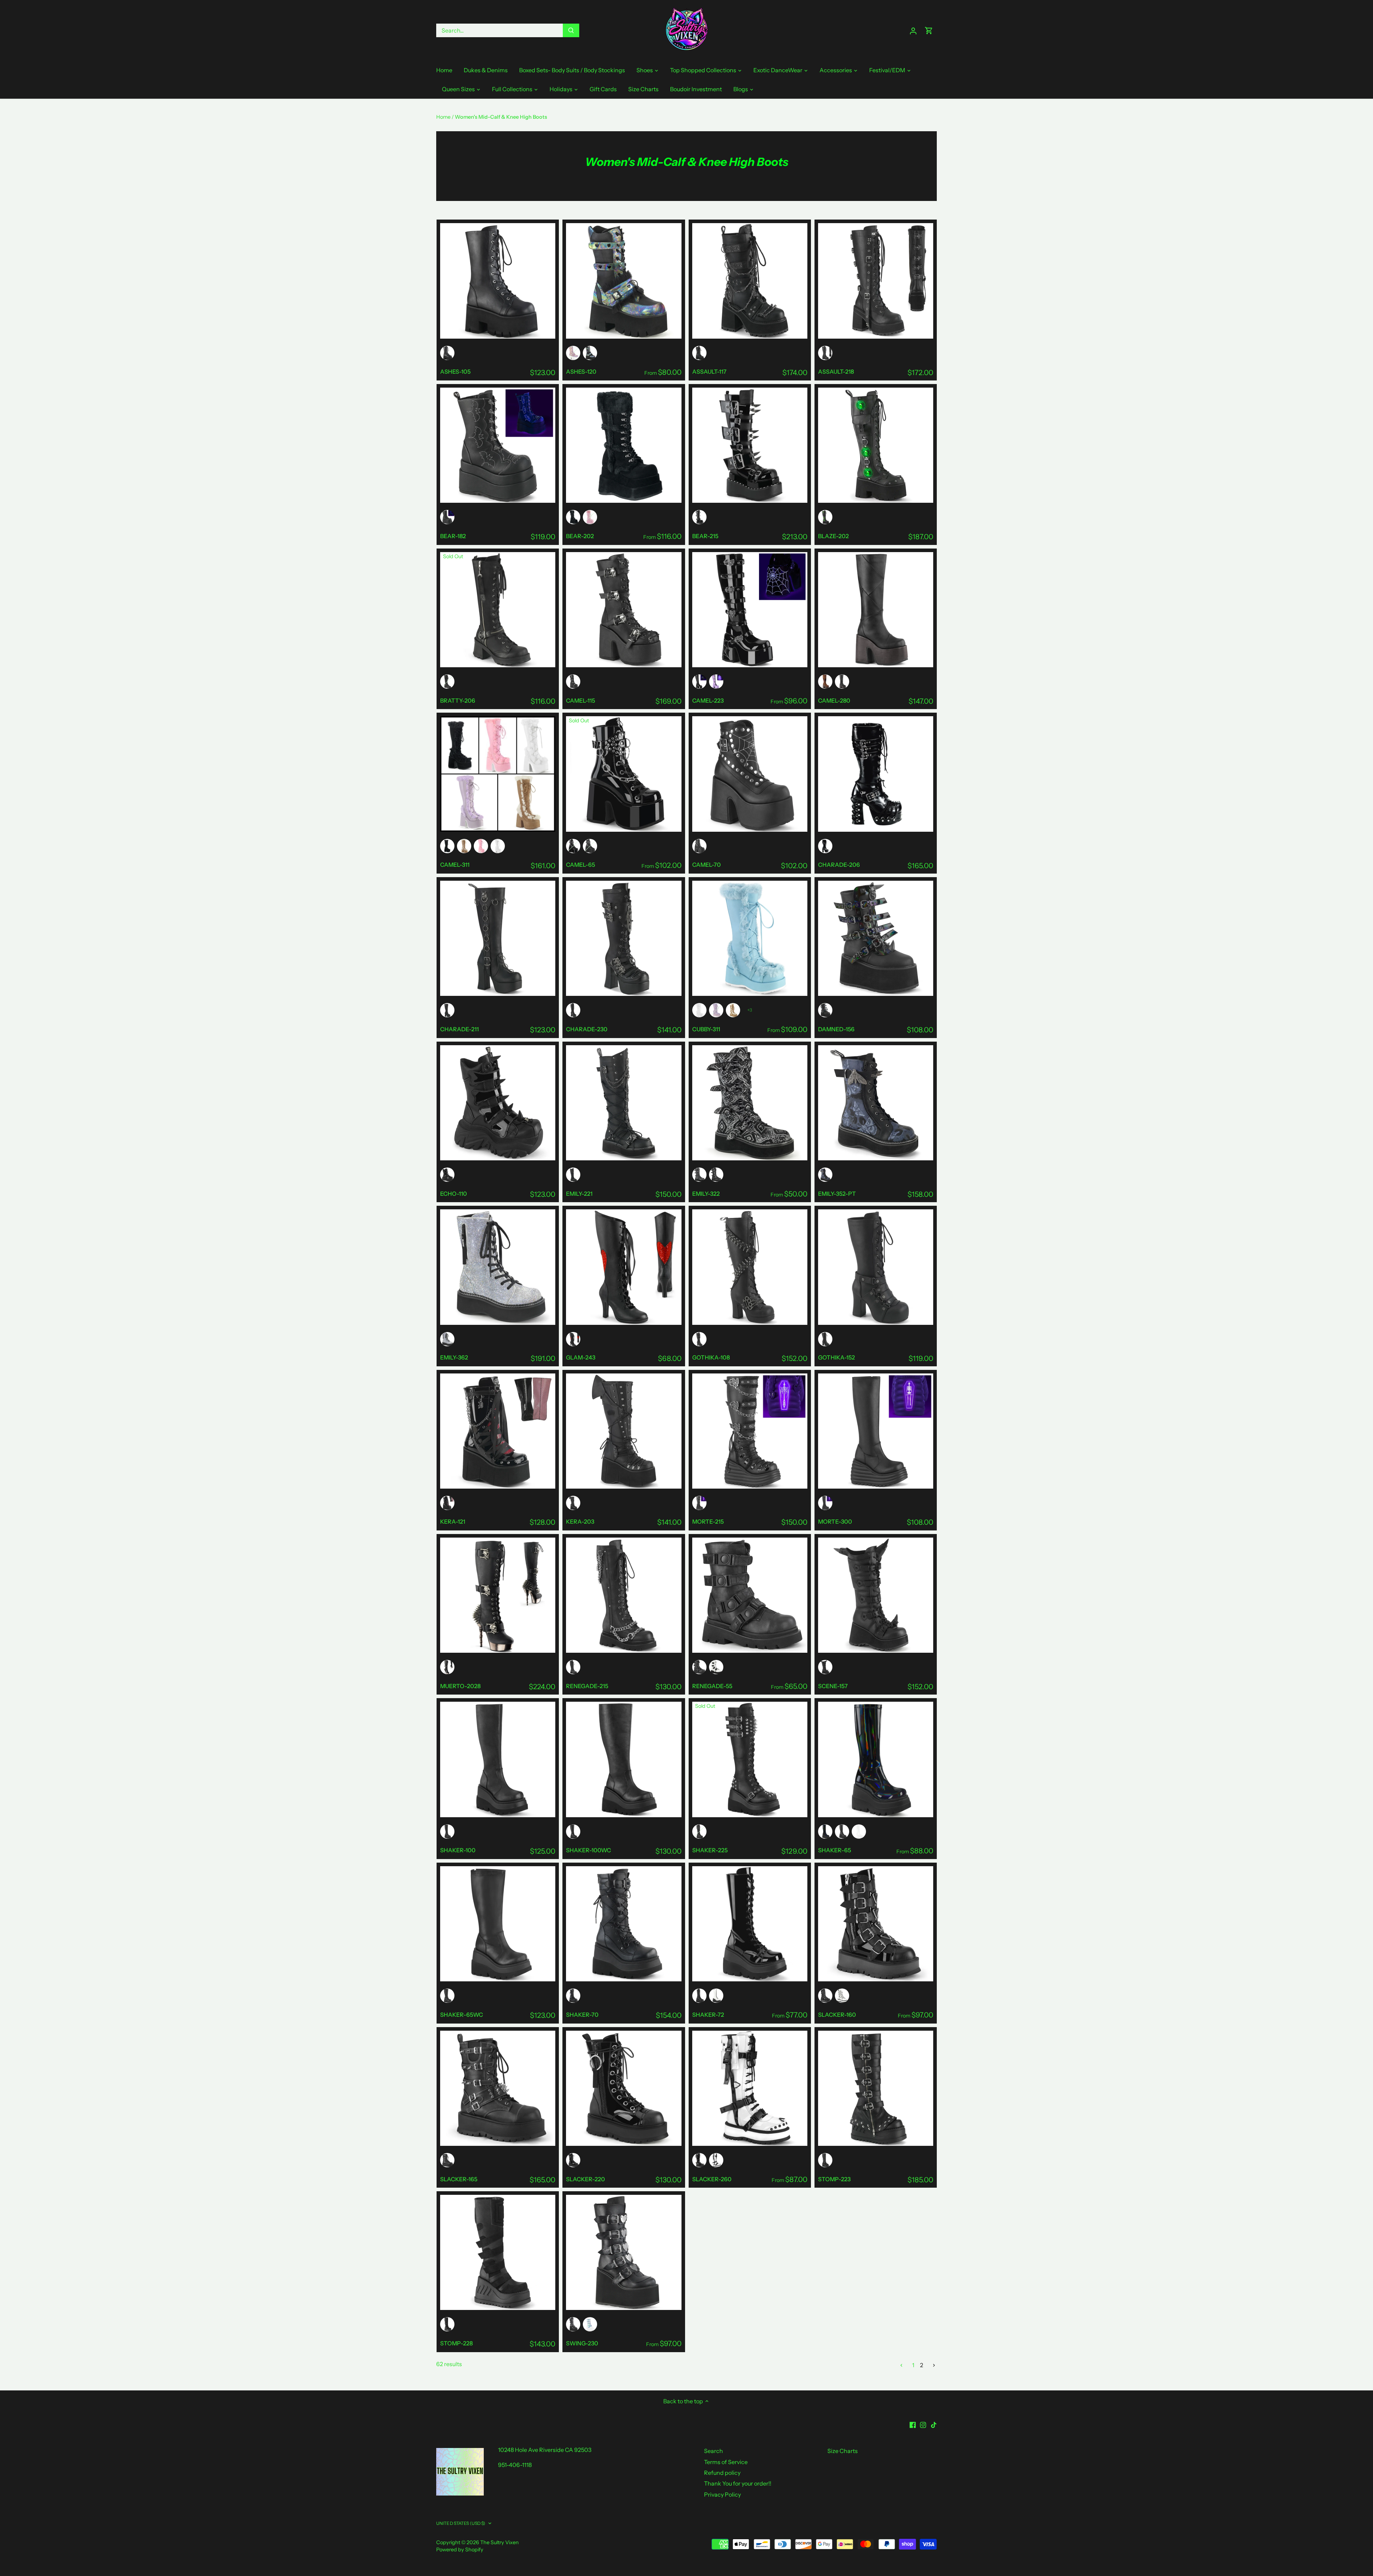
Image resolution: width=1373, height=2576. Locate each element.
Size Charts (843, 2451)
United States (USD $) (461, 2523)
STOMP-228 (456, 2343)
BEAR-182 (453, 536)
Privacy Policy (722, 2494)
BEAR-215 (705, 536)
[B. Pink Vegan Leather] (590, 517)
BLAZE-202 (833, 536)
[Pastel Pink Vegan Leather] (481, 846)
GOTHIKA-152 (836, 1357)
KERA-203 (580, 1521)
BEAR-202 (580, 536)
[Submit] (571, 30)
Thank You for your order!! (738, 2483)
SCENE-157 (833, 1686)
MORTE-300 (835, 1521)
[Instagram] (923, 2424)
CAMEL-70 (707, 865)
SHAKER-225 (710, 1850)
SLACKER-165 (459, 2179)
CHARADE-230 (587, 1029)
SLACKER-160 (837, 2015)
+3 (750, 1010)
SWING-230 (582, 2343)
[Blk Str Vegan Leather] (842, 1832)
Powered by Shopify (460, 2550)
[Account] (913, 31)
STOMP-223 (834, 2179)
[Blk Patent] (573, 846)
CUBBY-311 (706, 1029)
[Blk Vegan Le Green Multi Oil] (590, 353)
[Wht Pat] (842, 1996)
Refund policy (722, 2473)
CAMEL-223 (708, 700)
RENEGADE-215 (587, 1686)
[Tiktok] (934, 2424)
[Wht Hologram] (859, 1832)
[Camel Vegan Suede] (464, 846)
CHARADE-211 (459, 1029)
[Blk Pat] (699, 682)
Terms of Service (726, 2462)
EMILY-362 (454, 1357)
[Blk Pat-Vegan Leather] (825, 1996)
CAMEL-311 (455, 865)
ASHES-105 (455, 372)
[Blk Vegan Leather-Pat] (699, 517)
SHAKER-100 (458, 1850)
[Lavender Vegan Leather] (716, 1010)
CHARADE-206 (839, 865)
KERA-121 (453, 1521)
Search (713, 2451)
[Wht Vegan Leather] (498, 846)
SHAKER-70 (582, 2015)
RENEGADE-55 (712, 1686)
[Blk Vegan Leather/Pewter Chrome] (447, 1667)
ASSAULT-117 (709, 372)
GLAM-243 (581, 1357)
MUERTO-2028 (460, 1686)
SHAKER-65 (835, 1850)
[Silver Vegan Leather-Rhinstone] (447, 1339)
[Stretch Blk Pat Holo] (825, 1832)
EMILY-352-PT (837, 1194)
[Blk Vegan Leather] (447, 353)
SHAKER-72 (708, 2015)
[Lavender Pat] (716, 682)
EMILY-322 (706, 1194)
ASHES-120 (581, 372)
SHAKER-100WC (589, 1850)
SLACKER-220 (585, 2179)
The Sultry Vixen (500, 2542)
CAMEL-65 (580, 865)
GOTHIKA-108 (711, 1357)
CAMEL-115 (580, 700)
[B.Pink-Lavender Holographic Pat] (573, 353)
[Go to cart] (929, 31)
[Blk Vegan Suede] (573, 517)
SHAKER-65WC (462, 2015)
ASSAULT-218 (836, 372)
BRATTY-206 (458, 700)
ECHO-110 (454, 1194)
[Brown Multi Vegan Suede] (825, 682)
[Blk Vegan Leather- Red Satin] (573, 1339)
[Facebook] (913, 2424)
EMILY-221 (579, 1194)
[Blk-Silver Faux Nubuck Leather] (699, 1175)
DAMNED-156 (836, 1029)
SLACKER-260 (712, 2179)
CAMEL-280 (834, 700)
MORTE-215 (708, 1521)
